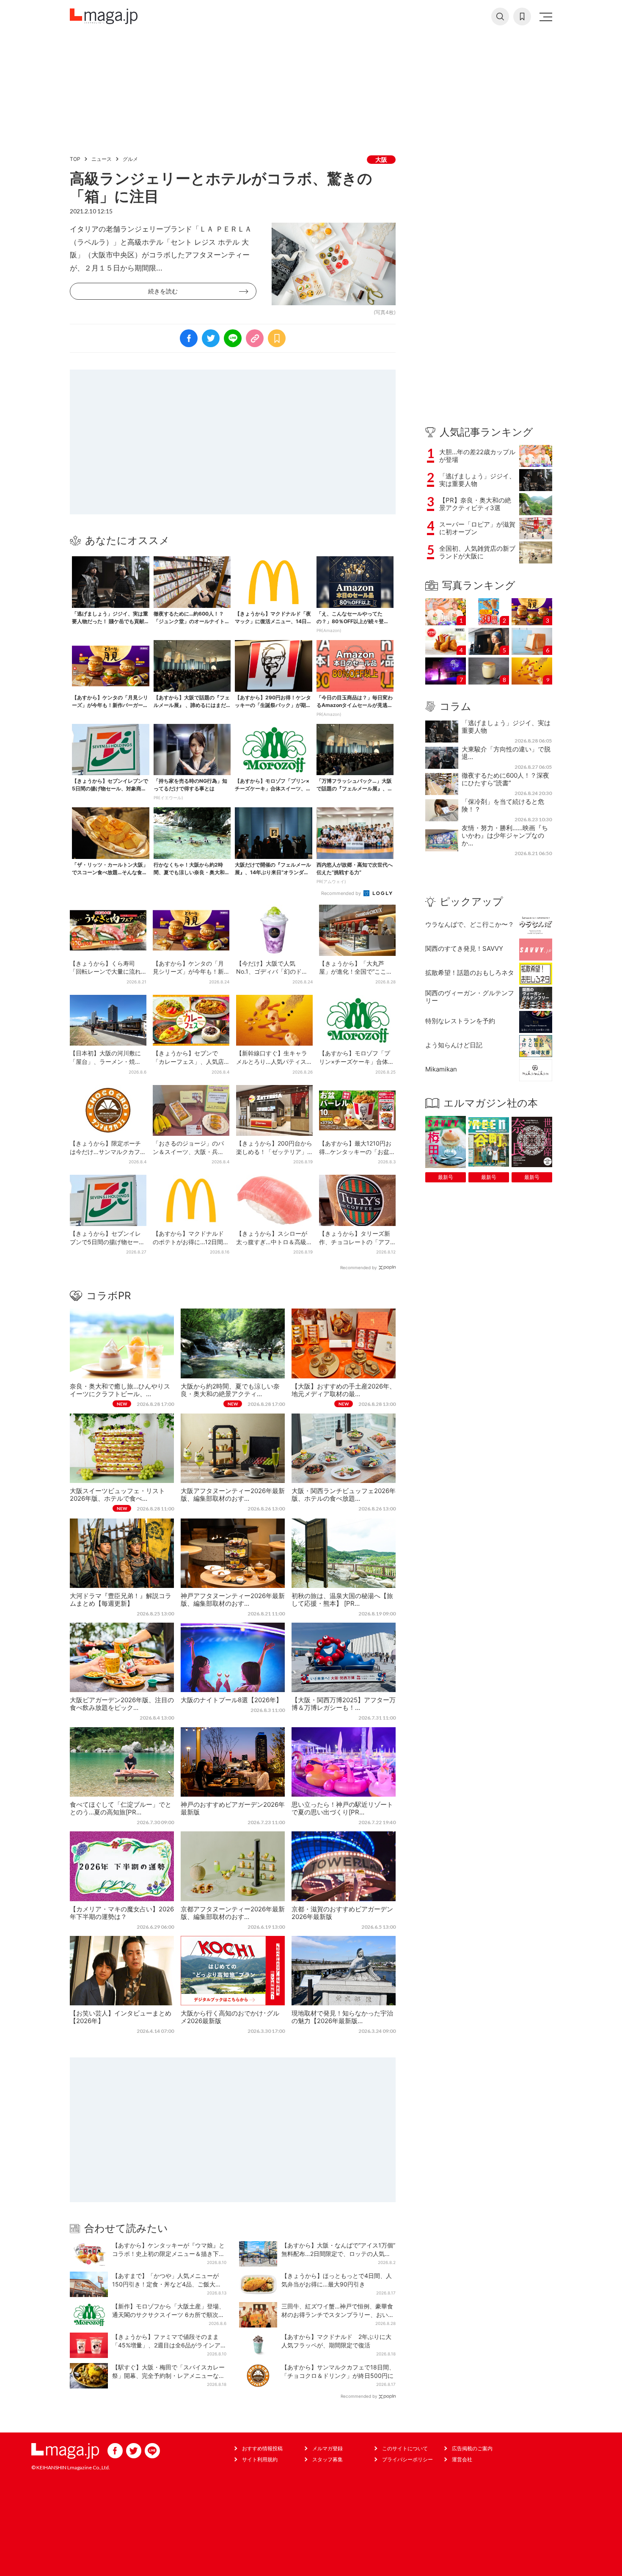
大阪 (381, 159)
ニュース (102, 159)
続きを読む (163, 291)
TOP (75, 159)
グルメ (130, 159)
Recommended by (342, 893)
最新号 (446, 1177)
